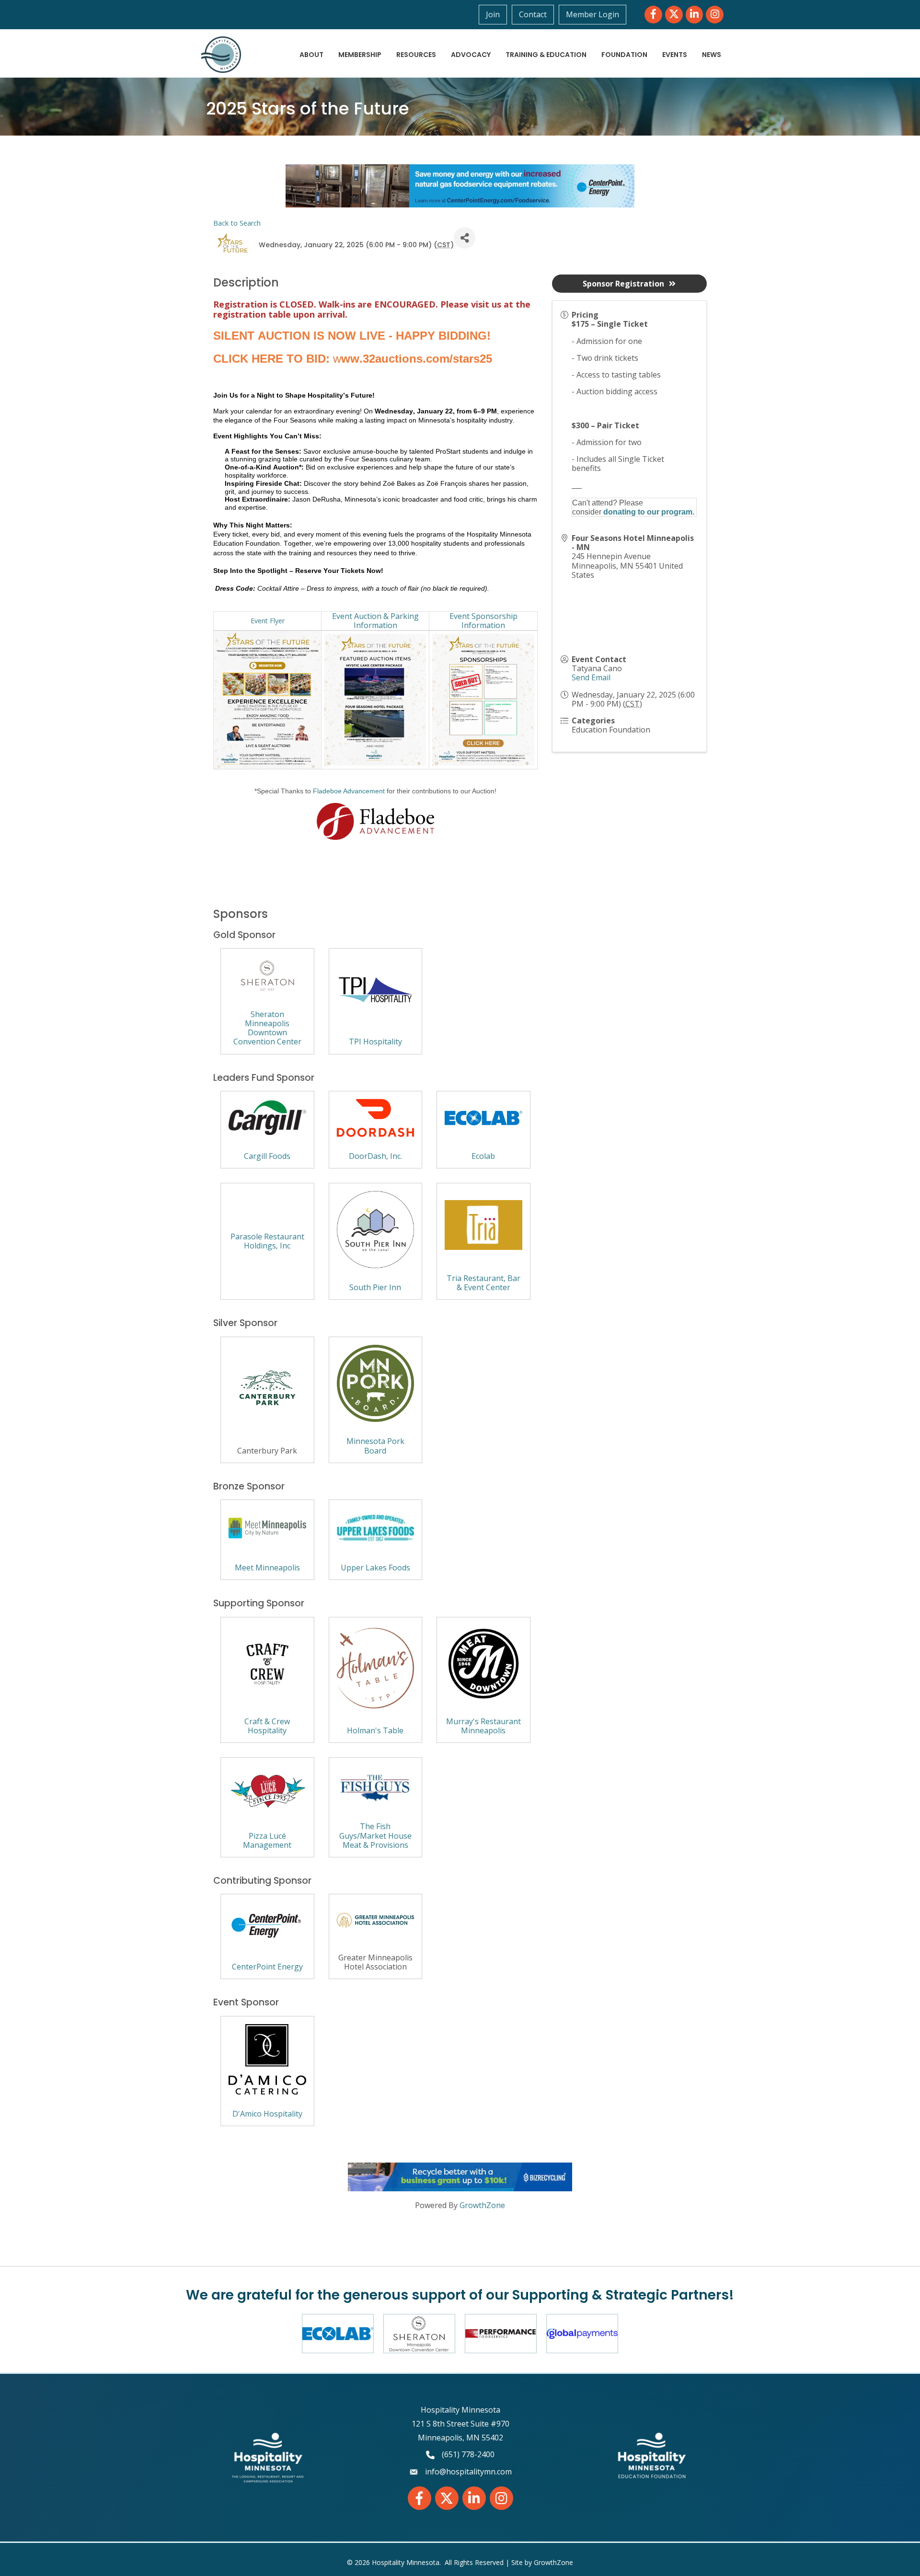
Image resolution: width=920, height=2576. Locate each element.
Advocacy (471, 55)
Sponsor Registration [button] (623, 284)
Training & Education (546, 55)
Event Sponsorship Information (483, 621)
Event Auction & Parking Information (375, 621)
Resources (416, 55)
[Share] (465, 238)
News (712, 55)
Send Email (591, 677)
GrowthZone (482, 2205)
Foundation (624, 55)
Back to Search (237, 223)
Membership (360, 55)
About (311, 55)
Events (675, 55)
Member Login (592, 14)
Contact (533, 14)
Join (493, 14)
